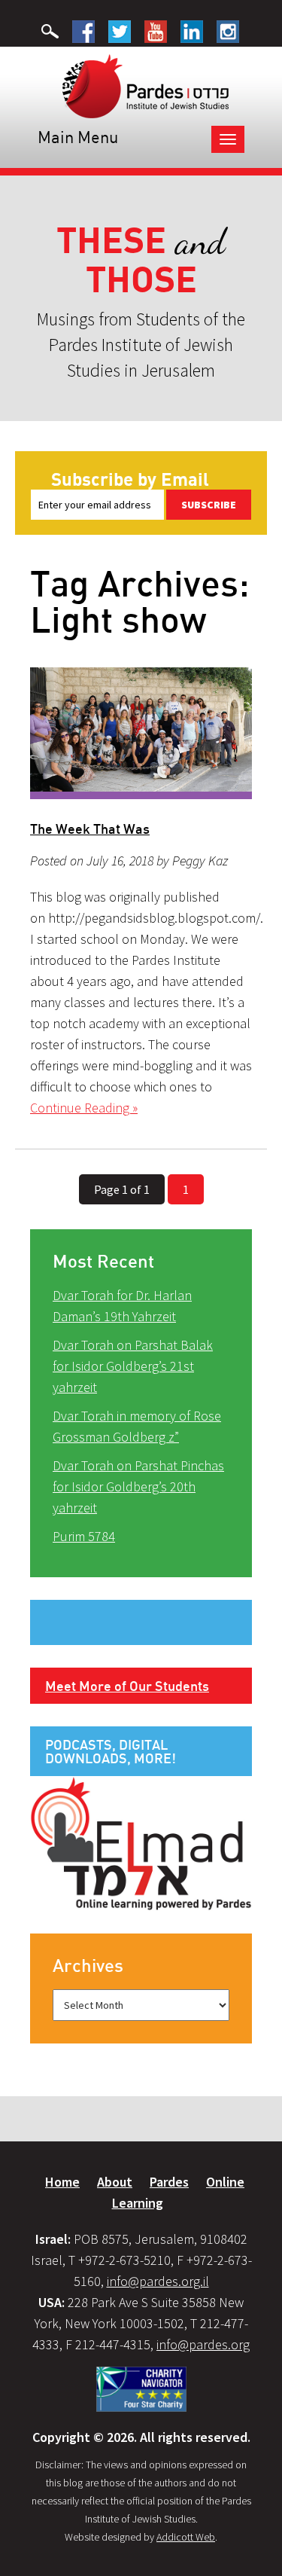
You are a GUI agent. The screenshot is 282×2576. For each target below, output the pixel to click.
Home (62, 2182)
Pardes (169, 2182)
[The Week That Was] (141, 734)
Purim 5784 (84, 1536)
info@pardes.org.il (158, 2281)
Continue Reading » (84, 1108)
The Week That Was (90, 829)
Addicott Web (186, 2537)
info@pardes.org (203, 2344)
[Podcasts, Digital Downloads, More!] (141, 1842)
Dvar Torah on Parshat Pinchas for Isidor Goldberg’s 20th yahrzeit (138, 1486)
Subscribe (209, 505)
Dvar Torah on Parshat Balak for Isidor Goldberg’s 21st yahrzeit (133, 1366)
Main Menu (78, 137)
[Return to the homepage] (146, 85)
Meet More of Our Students (127, 1686)
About (115, 2182)
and (141, 260)
